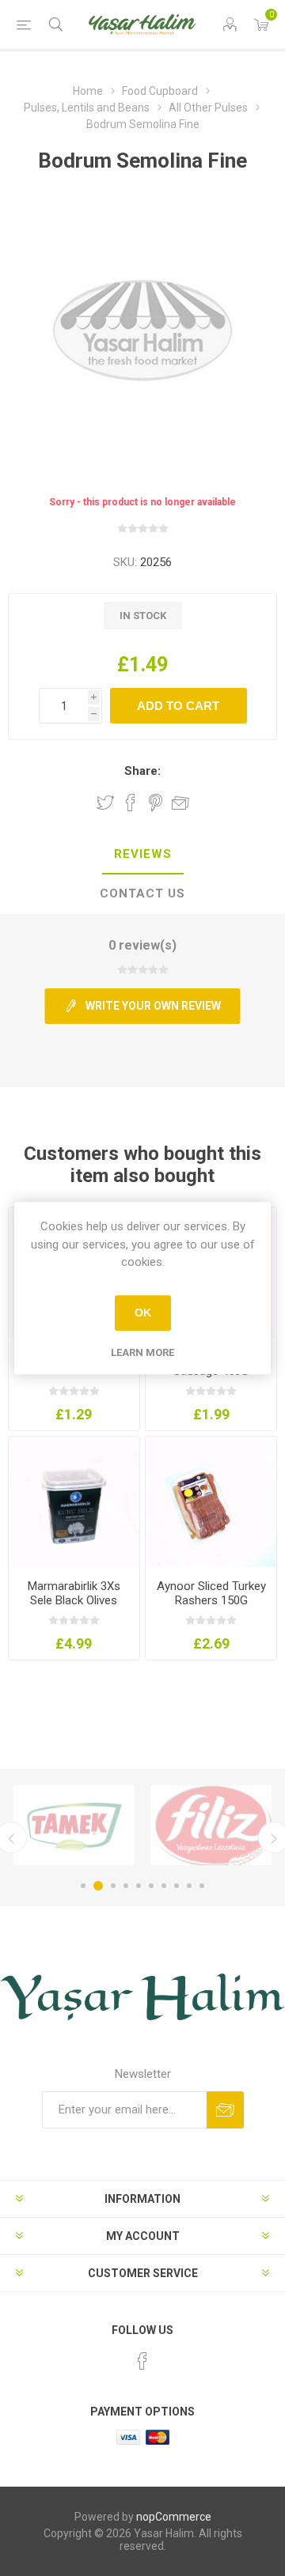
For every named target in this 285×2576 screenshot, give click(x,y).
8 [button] (177, 1886)
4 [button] (126, 1886)
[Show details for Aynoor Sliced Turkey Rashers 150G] (211, 1502)
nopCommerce (174, 2517)
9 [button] (189, 1886)
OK (143, 1313)
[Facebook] (142, 2361)
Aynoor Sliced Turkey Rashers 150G (211, 1593)
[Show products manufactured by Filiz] (211, 1825)
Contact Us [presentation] (142, 893)
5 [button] (139, 1886)
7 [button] (164, 1886)
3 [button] (111, 1886)
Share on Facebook (131, 803)
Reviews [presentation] (143, 854)
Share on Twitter (105, 803)
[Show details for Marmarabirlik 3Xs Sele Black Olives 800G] (74, 1502)
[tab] (142, 855)
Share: (142, 771)
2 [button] (96, 1886)
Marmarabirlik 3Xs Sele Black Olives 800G (74, 1600)
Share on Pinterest (156, 803)
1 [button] (83, 1886)
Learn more (142, 1352)
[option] (74, 1825)
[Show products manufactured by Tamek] (74, 1825)
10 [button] (202, 1886)
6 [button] (151, 1886)
